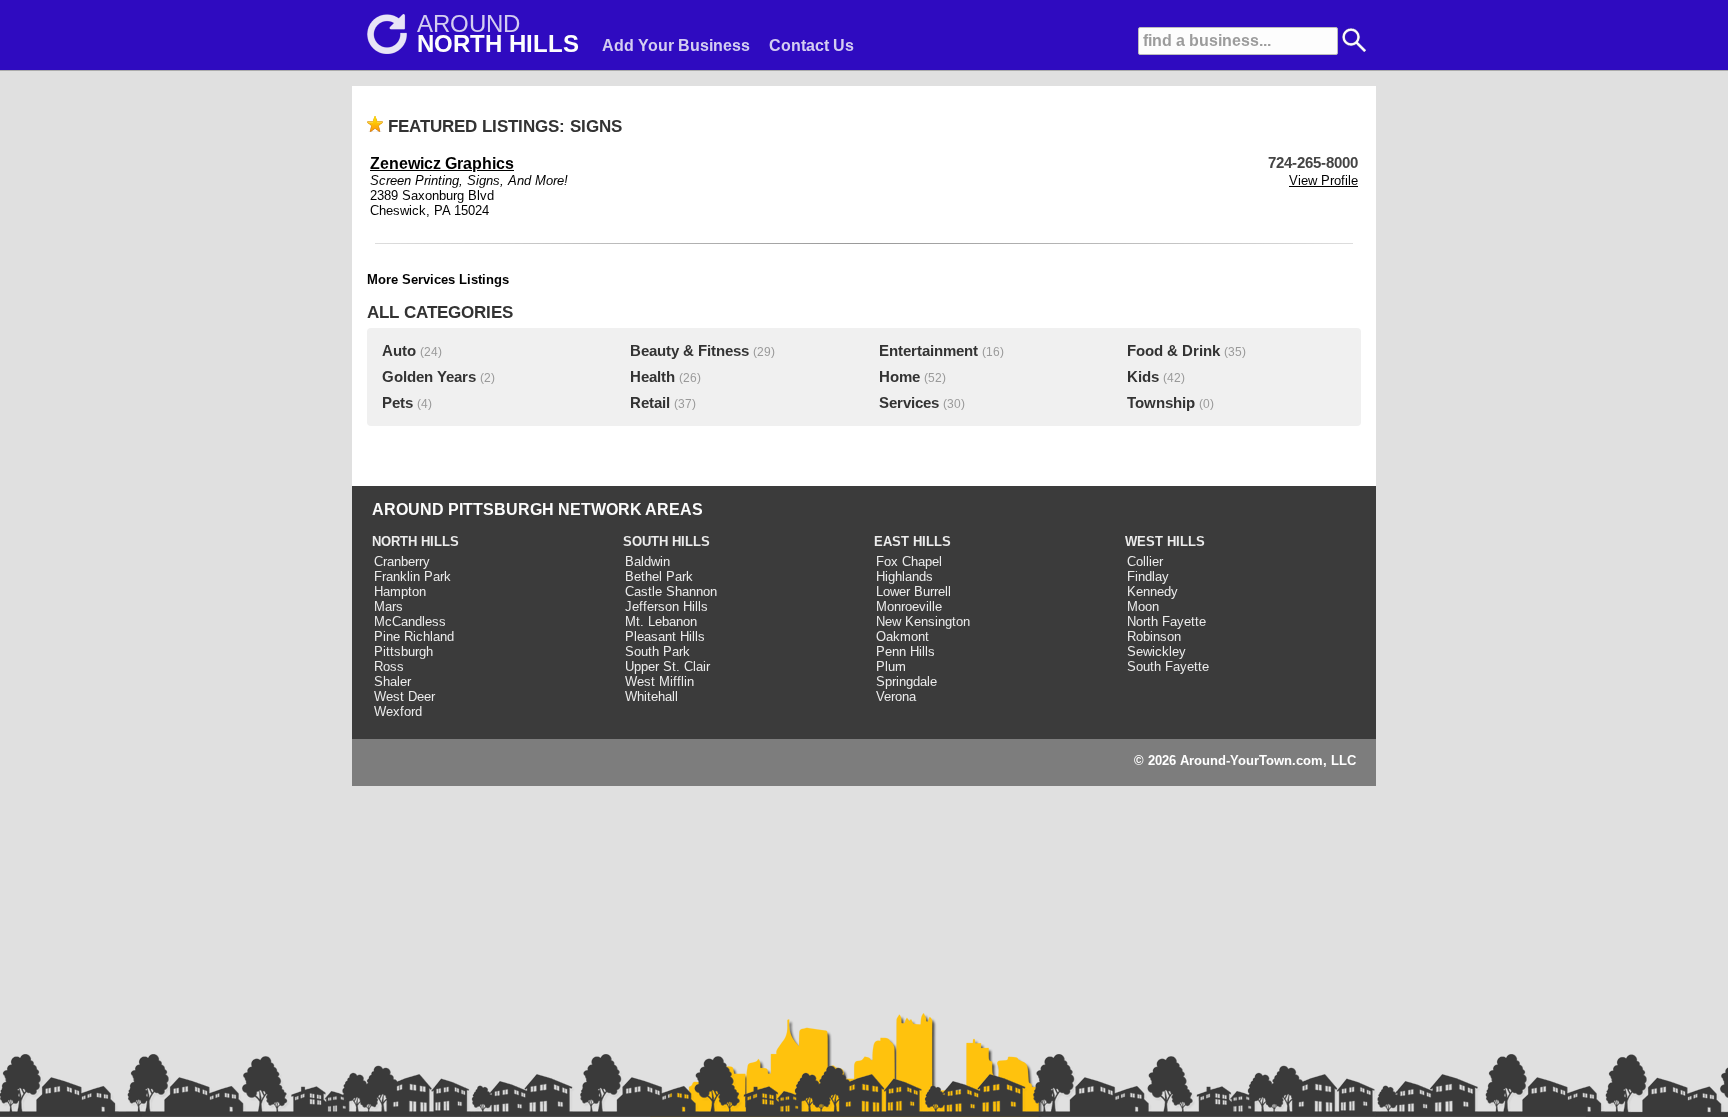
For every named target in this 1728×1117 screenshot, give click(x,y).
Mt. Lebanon (661, 621)
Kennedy (1152, 591)
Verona (896, 696)
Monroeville (909, 606)
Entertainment (928, 351)
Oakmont (902, 636)
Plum (891, 666)
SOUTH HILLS (666, 541)
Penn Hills (905, 651)
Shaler (392, 681)
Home (899, 377)
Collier (1145, 561)
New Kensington (923, 621)
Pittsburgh (403, 651)
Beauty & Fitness (689, 351)
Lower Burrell (913, 591)
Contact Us (811, 45)
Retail (650, 403)
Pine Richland (414, 636)
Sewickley (1156, 651)
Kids (1143, 377)
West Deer (404, 696)
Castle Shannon (671, 591)
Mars (388, 606)
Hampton (400, 591)
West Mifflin (659, 681)
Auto (399, 351)
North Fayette (1166, 621)
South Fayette (1168, 666)
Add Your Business (676, 45)
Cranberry (402, 561)
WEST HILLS (1165, 541)
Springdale (906, 681)
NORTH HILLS (415, 541)
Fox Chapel (909, 561)
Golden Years (429, 377)
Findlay (1148, 576)
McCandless (410, 621)
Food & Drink (1173, 351)
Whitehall (651, 696)
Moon (1143, 606)
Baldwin (647, 561)
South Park (657, 651)
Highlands (904, 576)
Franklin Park (412, 576)
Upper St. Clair (667, 666)
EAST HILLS (912, 541)
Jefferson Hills (666, 606)
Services (909, 403)
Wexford (398, 711)
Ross (389, 666)
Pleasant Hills (665, 636)
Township (1161, 403)
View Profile (1323, 180)
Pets (397, 403)
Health (652, 377)
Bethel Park (659, 576)
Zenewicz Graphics (442, 163)
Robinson (1154, 636)
